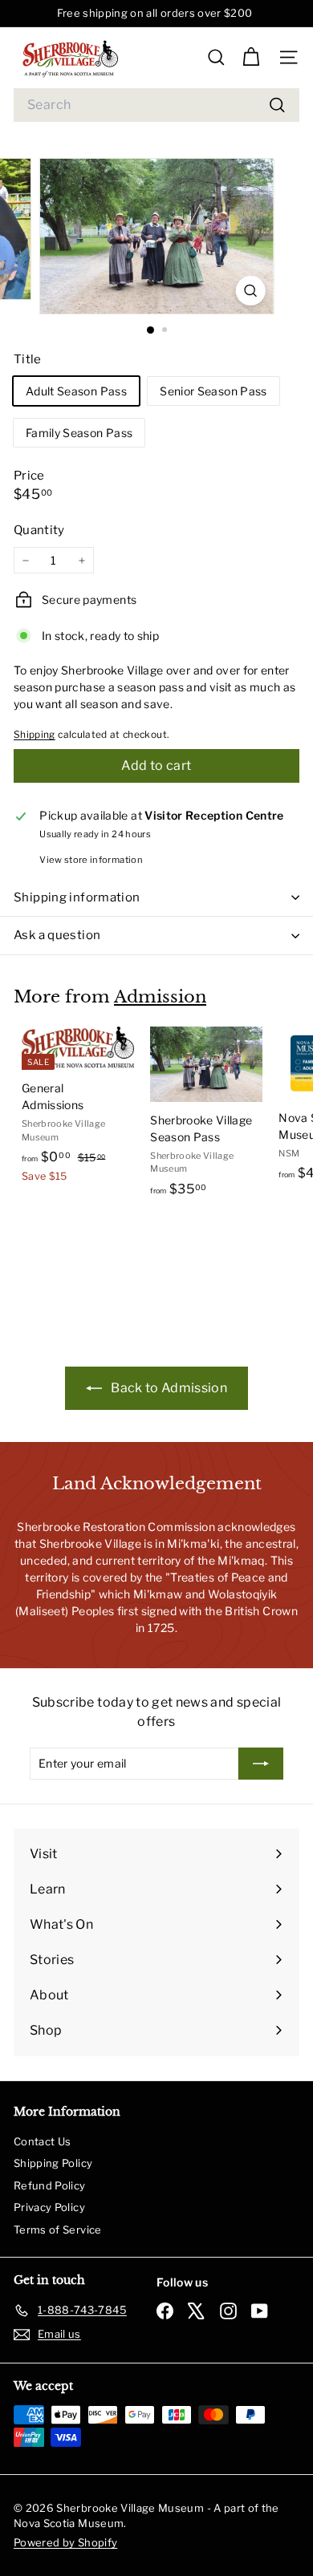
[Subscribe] (261, 1764)
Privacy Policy (49, 2207)
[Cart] (251, 57)
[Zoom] (250, 291)
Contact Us (43, 2141)
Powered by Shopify (65, 2542)
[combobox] (156, 105)
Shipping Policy (53, 2163)
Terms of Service (58, 2230)
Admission (160, 997)
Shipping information (77, 897)
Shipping (35, 735)
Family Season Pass (79, 433)
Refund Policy (50, 2185)
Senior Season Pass (213, 391)
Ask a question (57, 935)
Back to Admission (168, 1388)
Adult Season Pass (76, 391)
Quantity (39, 530)
